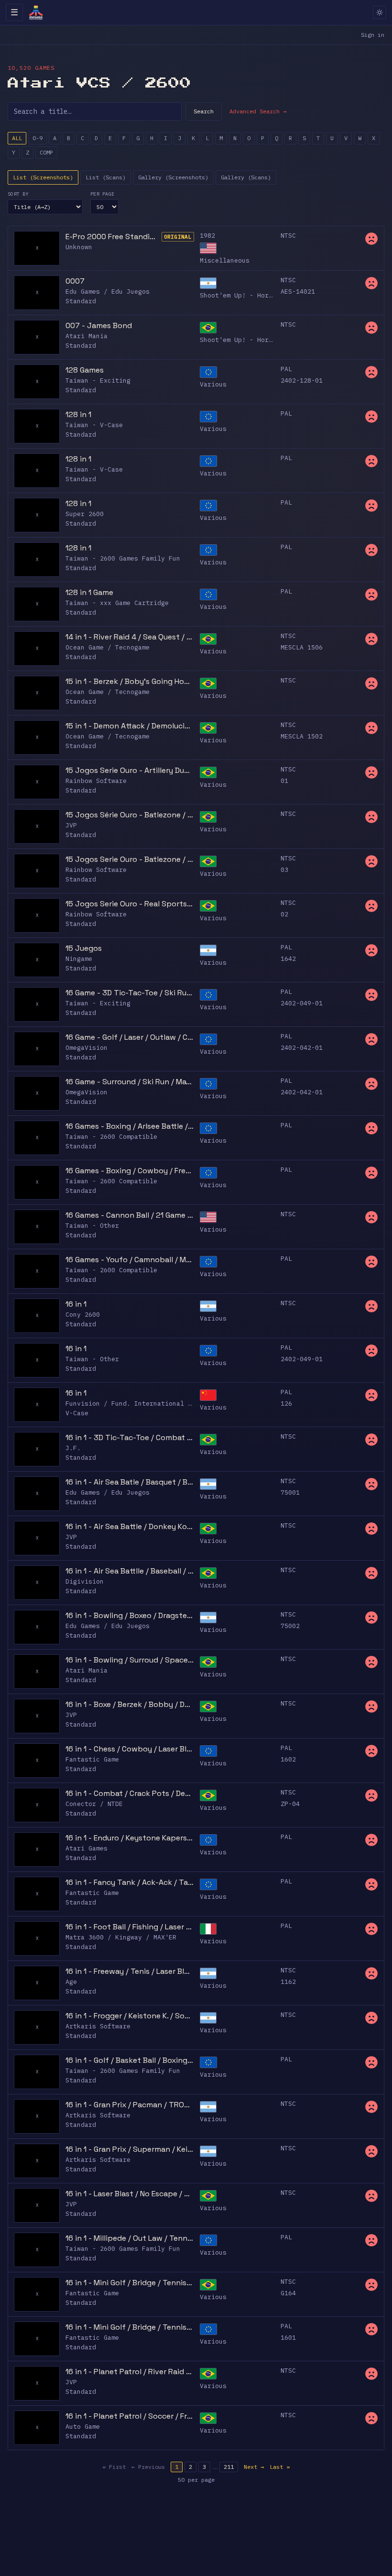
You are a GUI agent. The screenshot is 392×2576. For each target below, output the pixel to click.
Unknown (79, 247)
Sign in (373, 35)
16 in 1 (76, 1304)
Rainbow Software (96, 781)
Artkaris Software (98, 2026)
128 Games (85, 370)
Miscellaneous (225, 260)
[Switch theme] (380, 12)
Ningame (79, 959)
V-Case (77, 1413)
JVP (71, 825)
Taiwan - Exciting (98, 380)
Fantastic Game (92, 1759)
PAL (286, 369)
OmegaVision (87, 1048)
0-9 (38, 138)
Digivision (85, 1581)
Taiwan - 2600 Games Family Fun (123, 558)
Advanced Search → (258, 111)
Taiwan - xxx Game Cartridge (117, 603)
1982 (207, 236)
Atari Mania (87, 336)
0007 (75, 281)
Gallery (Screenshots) (173, 177)
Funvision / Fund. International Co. (132, 1404)
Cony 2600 (83, 1315)
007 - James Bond (99, 325)
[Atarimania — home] (36, 12)
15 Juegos (84, 948)
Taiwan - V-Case (94, 425)
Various (213, 384)
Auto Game (83, 2427)
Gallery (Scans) (246, 177)
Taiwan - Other (92, 1226)
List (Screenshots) (43, 177)
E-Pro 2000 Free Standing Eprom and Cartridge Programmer (112, 237)
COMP (46, 152)
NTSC (288, 236)
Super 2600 (85, 514)
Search (204, 111)
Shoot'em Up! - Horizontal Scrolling (267, 295)
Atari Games (87, 1848)
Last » (280, 2467)
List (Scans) (106, 177)
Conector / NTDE (94, 1804)
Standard (81, 301)
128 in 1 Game (89, 592)
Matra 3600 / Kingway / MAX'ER (121, 1937)
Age (71, 1982)
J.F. (73, 1448)
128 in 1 (78, 414)
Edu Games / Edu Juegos (108, 292)
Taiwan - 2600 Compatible (111, 1137)
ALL (17, 138)
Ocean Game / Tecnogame (108, 647)
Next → (254, 2467)
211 (229, 2467)
